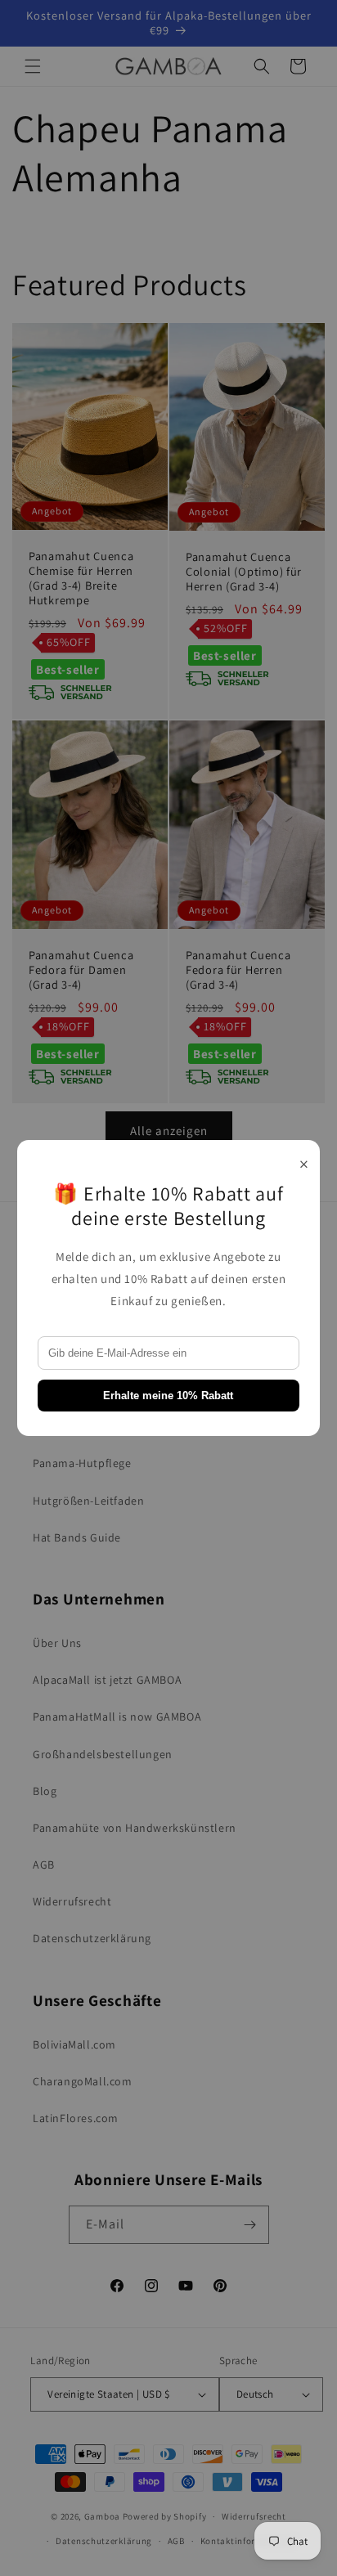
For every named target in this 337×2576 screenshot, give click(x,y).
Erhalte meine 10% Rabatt (168, 1396)
